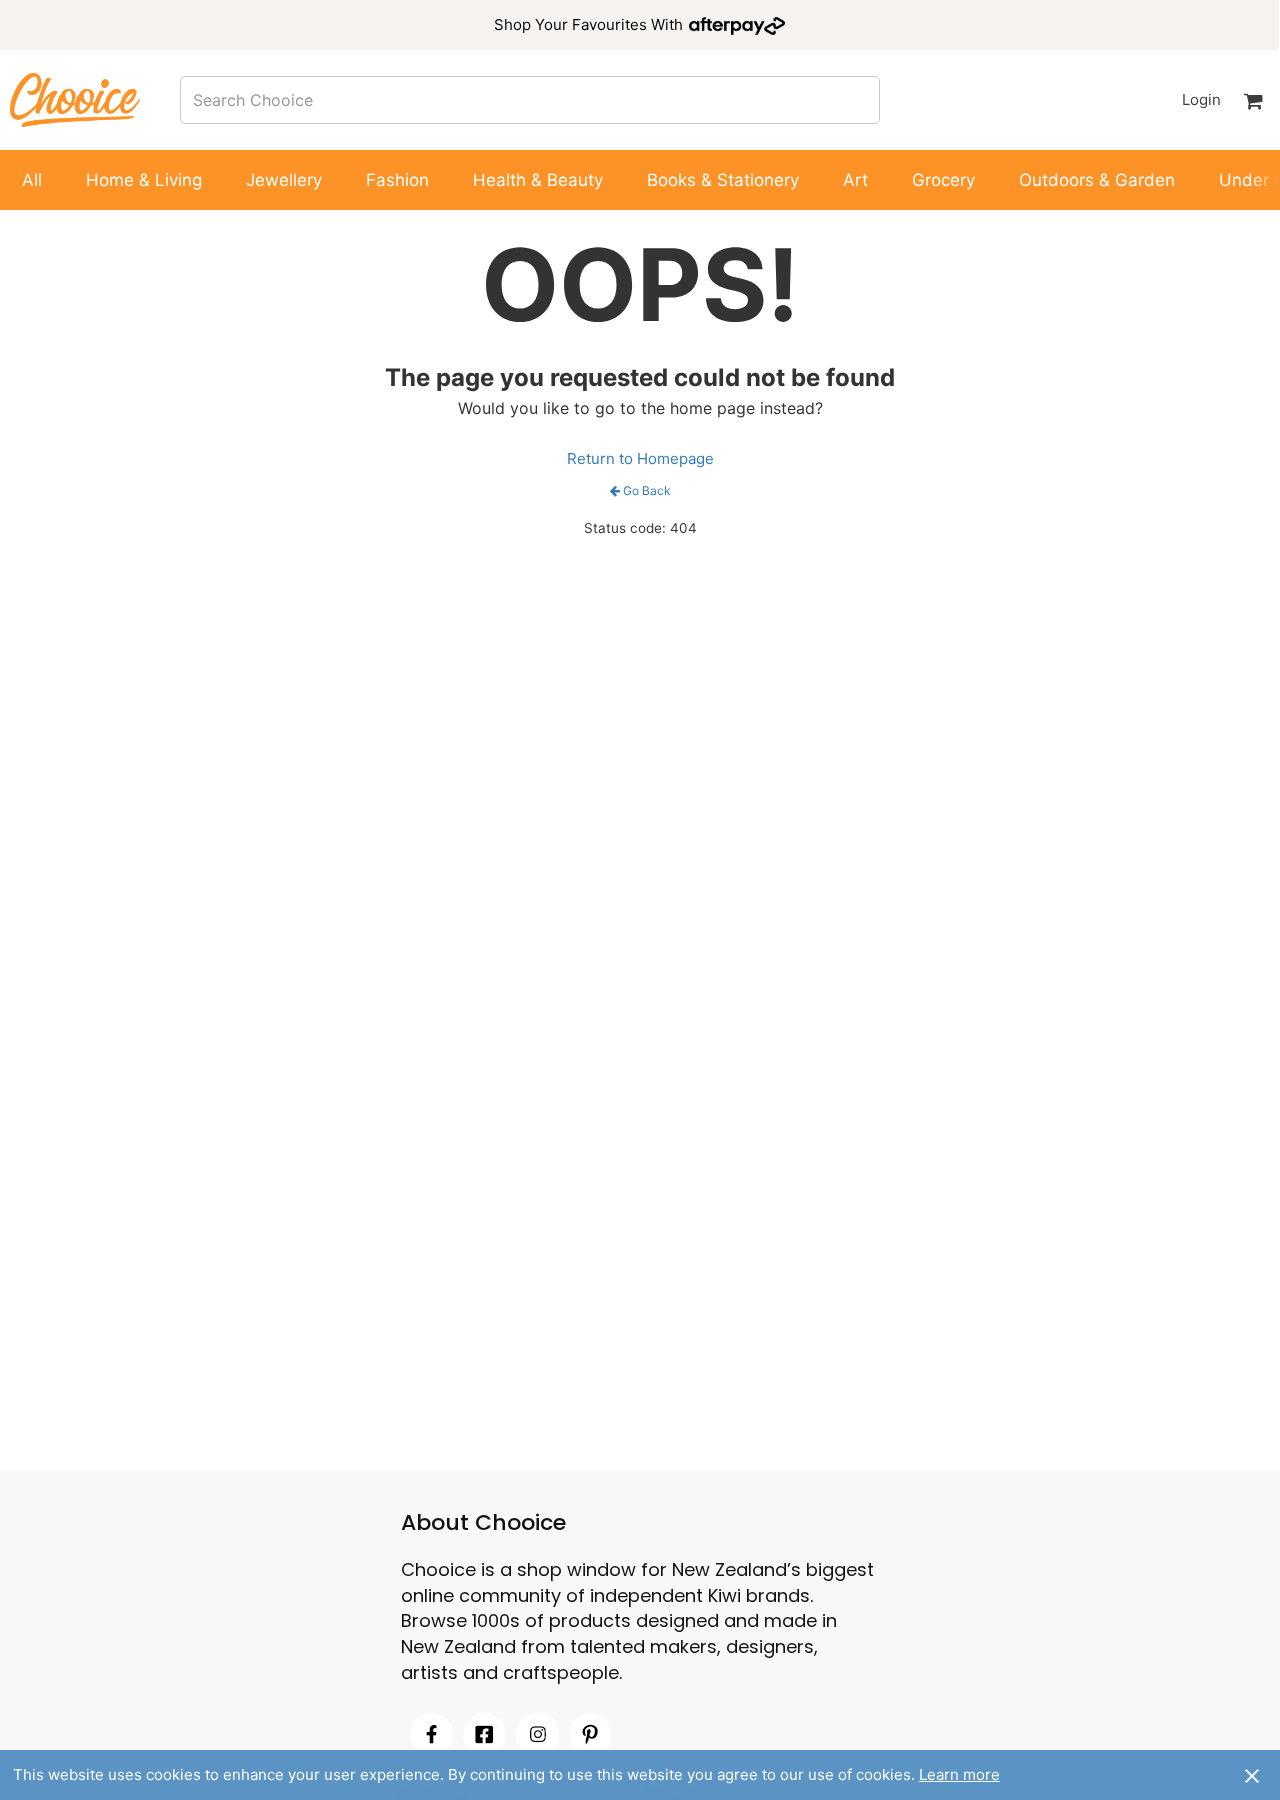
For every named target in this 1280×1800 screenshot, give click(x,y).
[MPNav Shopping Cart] (1253, 100)
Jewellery (284, 180)
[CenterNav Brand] (75, 99)
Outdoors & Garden (1097, 180)
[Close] (1252, 1775)
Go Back (647, 490)
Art (855, 180)
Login (1201, 99)
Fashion (397, 180)
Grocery (943, 180)
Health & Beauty (538, 180)
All (32, 180)
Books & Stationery (723, 180)
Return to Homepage (640, 458)
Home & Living (144, 180)
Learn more (959, 1774)
